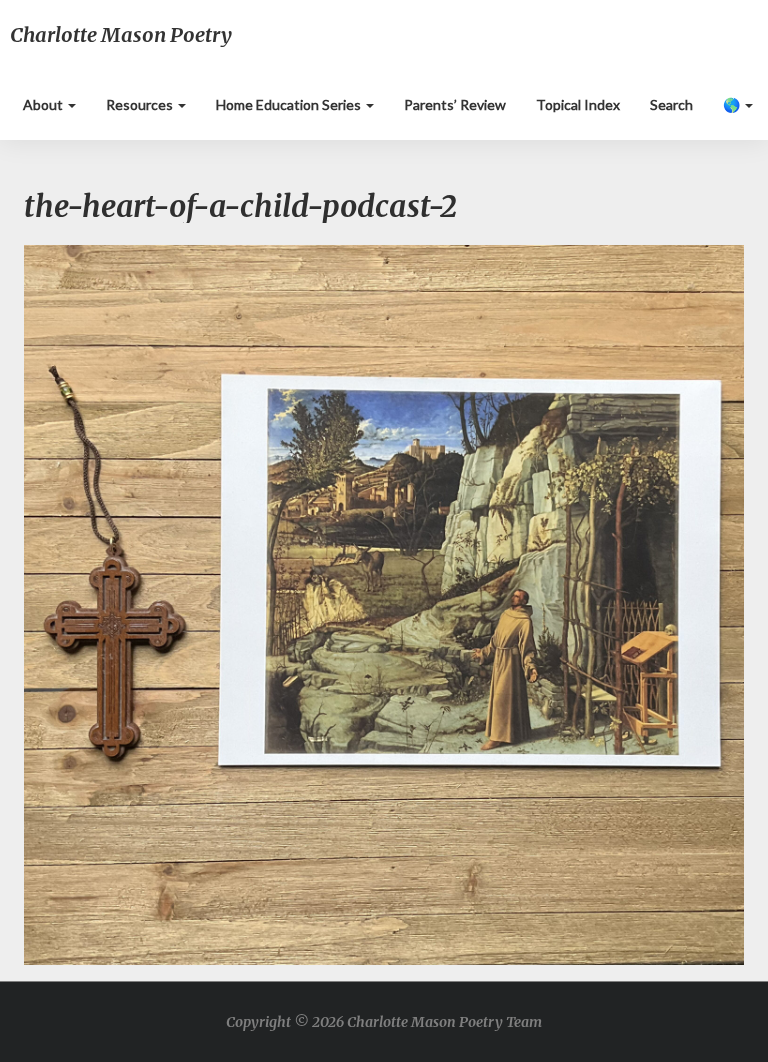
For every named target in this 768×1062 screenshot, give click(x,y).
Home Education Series (290, 104)
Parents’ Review (455, 104)
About (44, 104)
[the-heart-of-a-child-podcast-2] (384, 610)
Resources (141, 104)
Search (671, 104)
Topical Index (578, 104)
